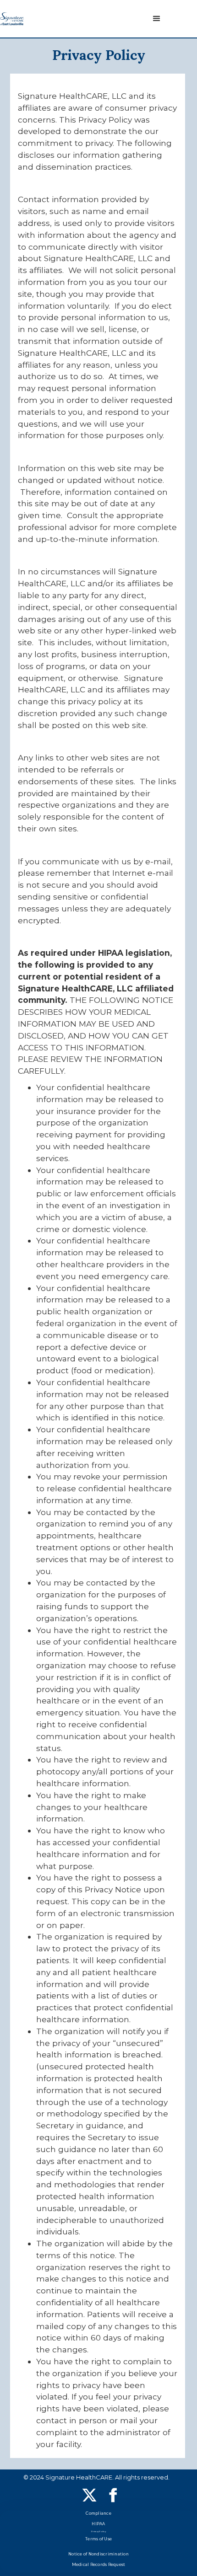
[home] (12, 19)
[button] (157, 19)
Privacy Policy (98, 2532)
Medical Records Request (99, 2565)
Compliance (98, 2513)
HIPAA (98, 2524)
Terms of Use (98, 2539)
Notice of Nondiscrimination (98, 2554)
